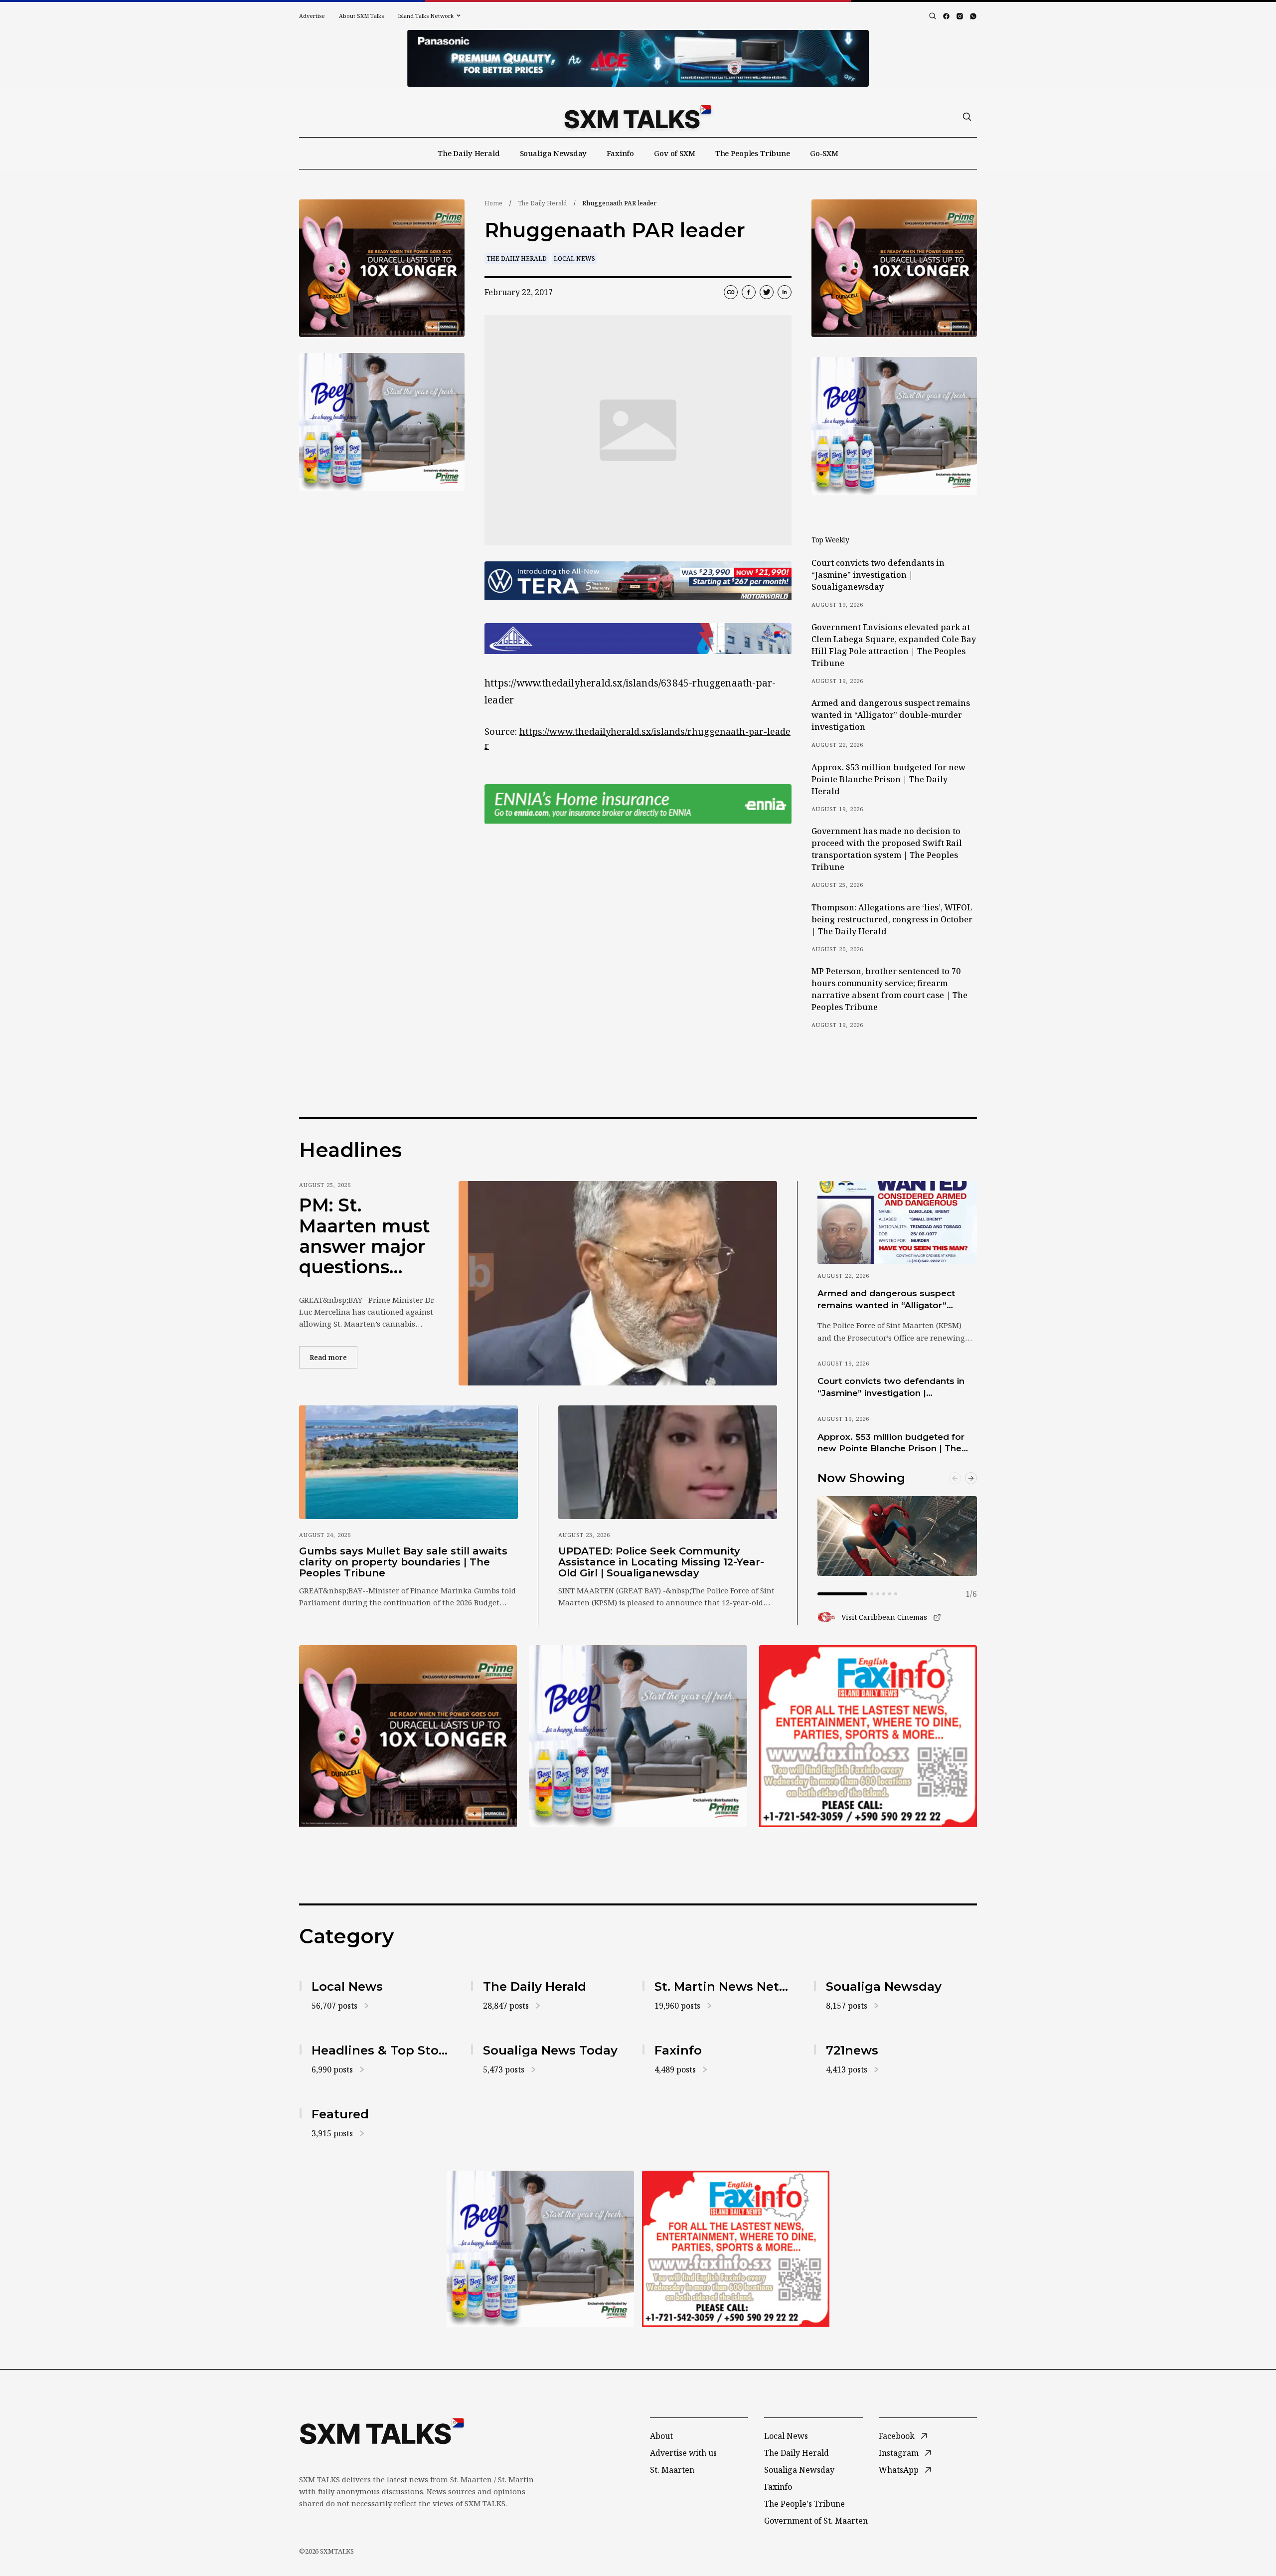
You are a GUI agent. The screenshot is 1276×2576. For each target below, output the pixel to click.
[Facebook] (946, 16)
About (661, 2436)
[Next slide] (971, 1478)
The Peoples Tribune (753, 153)
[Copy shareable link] (731, 292)
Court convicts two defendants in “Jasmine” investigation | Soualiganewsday (878, 575)
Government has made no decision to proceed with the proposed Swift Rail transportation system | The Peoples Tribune (887, 849)
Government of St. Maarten (816, 2521)
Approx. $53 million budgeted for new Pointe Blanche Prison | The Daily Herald (888, 779)
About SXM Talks (361, 16)
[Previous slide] (955, 1478)
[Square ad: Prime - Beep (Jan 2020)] (638, 1736)
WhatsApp (899, 2470)
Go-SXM (824, 153)
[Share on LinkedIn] (785, 292)
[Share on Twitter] (767, 292)
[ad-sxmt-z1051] (382, 422)
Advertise (312, 16)
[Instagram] (960, 16)
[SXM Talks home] (638, 117)
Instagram (899, 2453)
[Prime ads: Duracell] (408, 1736)
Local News (574, 258)
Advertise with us (683, 2453)
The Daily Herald (469, 153)
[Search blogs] (933, 16)
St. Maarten (672, 2470)
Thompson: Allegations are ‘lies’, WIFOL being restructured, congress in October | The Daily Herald (892, 919)
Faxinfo (620, 153)
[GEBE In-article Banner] (638, 639)
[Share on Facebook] (749, 292)
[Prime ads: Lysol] (382, 268)
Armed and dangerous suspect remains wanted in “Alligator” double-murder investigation (891, 715)
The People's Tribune (804, 2504)
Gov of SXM (675, 153)
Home (493, 203)
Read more (333, 1357)
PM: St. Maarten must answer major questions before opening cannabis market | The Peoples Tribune (365, 1236)
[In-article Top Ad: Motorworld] (638, 581)
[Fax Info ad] (868, 1736)
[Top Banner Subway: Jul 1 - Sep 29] (638, 58)
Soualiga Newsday (554, 153)
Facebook (897, 2436)
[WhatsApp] (973, 16)
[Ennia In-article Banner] (638, 804)
